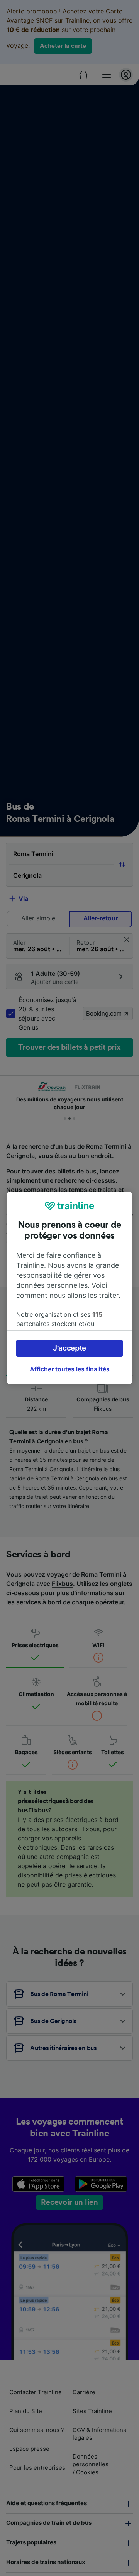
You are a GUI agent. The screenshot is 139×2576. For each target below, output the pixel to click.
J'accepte (69, 1348)
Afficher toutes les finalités (70, 1369)
